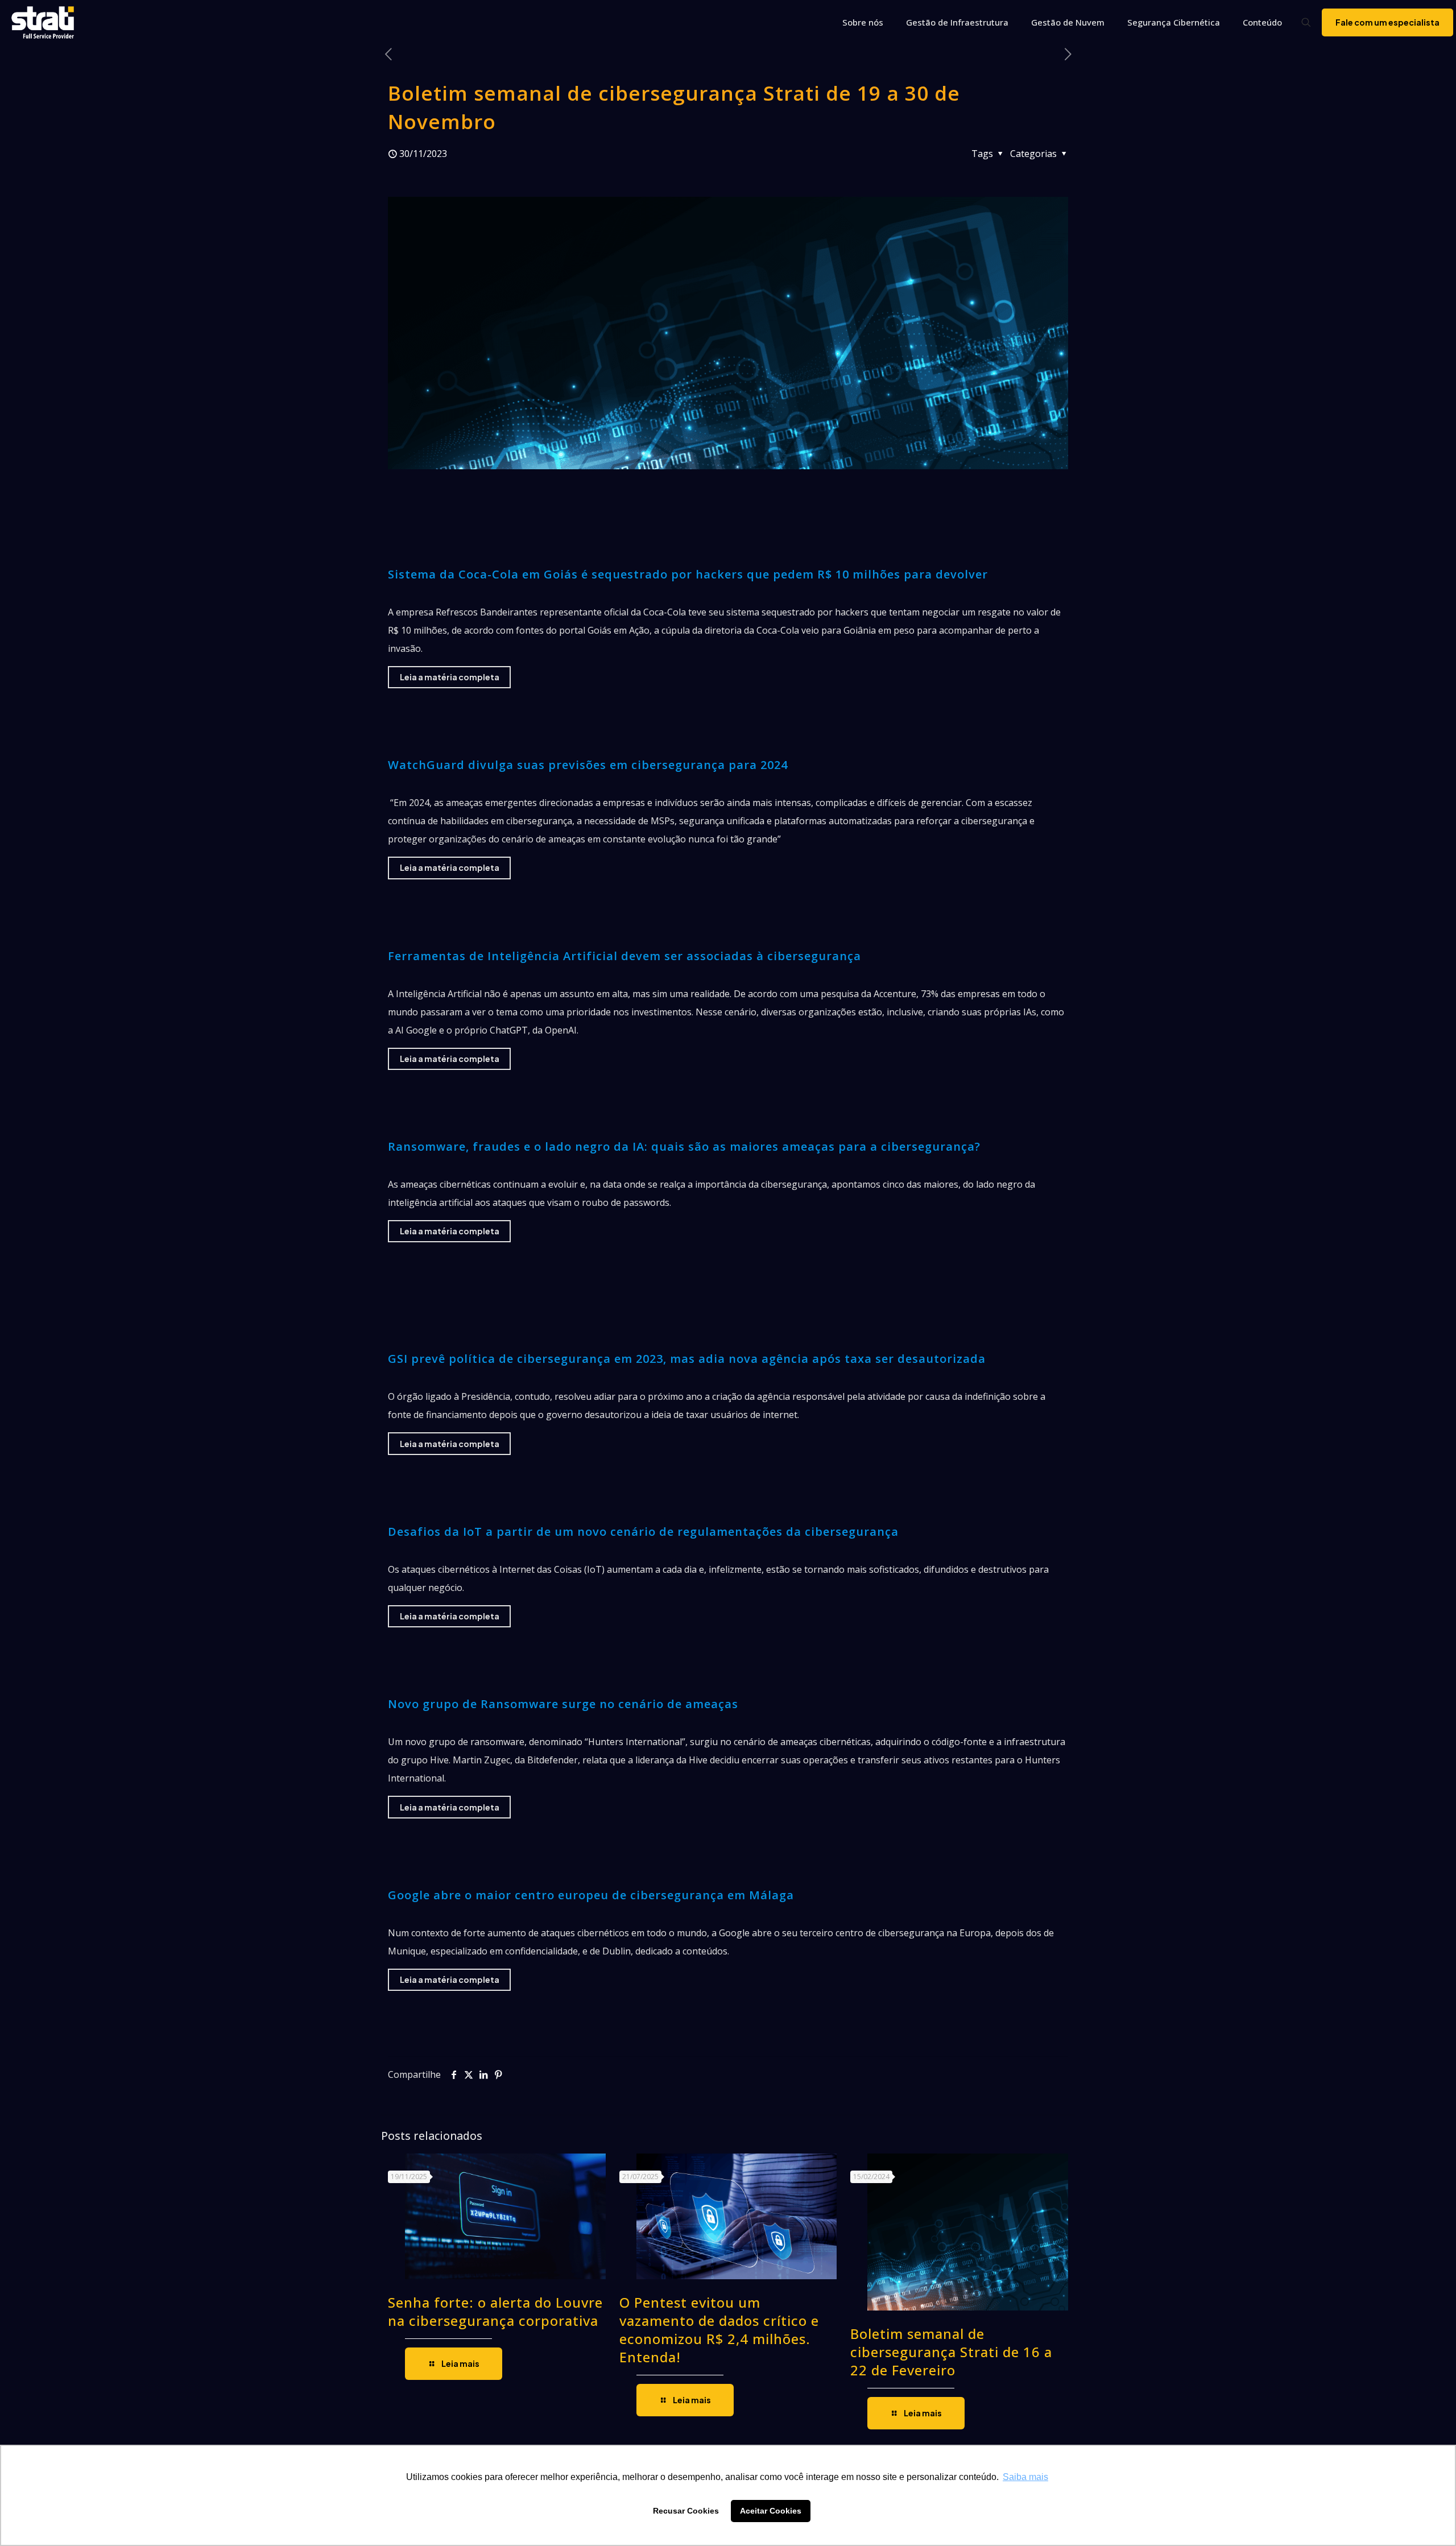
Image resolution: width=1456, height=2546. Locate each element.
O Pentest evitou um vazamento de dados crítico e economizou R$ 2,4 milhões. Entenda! (719, 2330)
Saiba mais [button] (1025, 2477)
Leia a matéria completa (450, 677)
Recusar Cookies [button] (686, 2511)
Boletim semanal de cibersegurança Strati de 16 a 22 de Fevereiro (951, 2352)
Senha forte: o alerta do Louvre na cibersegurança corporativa (495, 2311)
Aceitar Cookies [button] (771, 2511)
